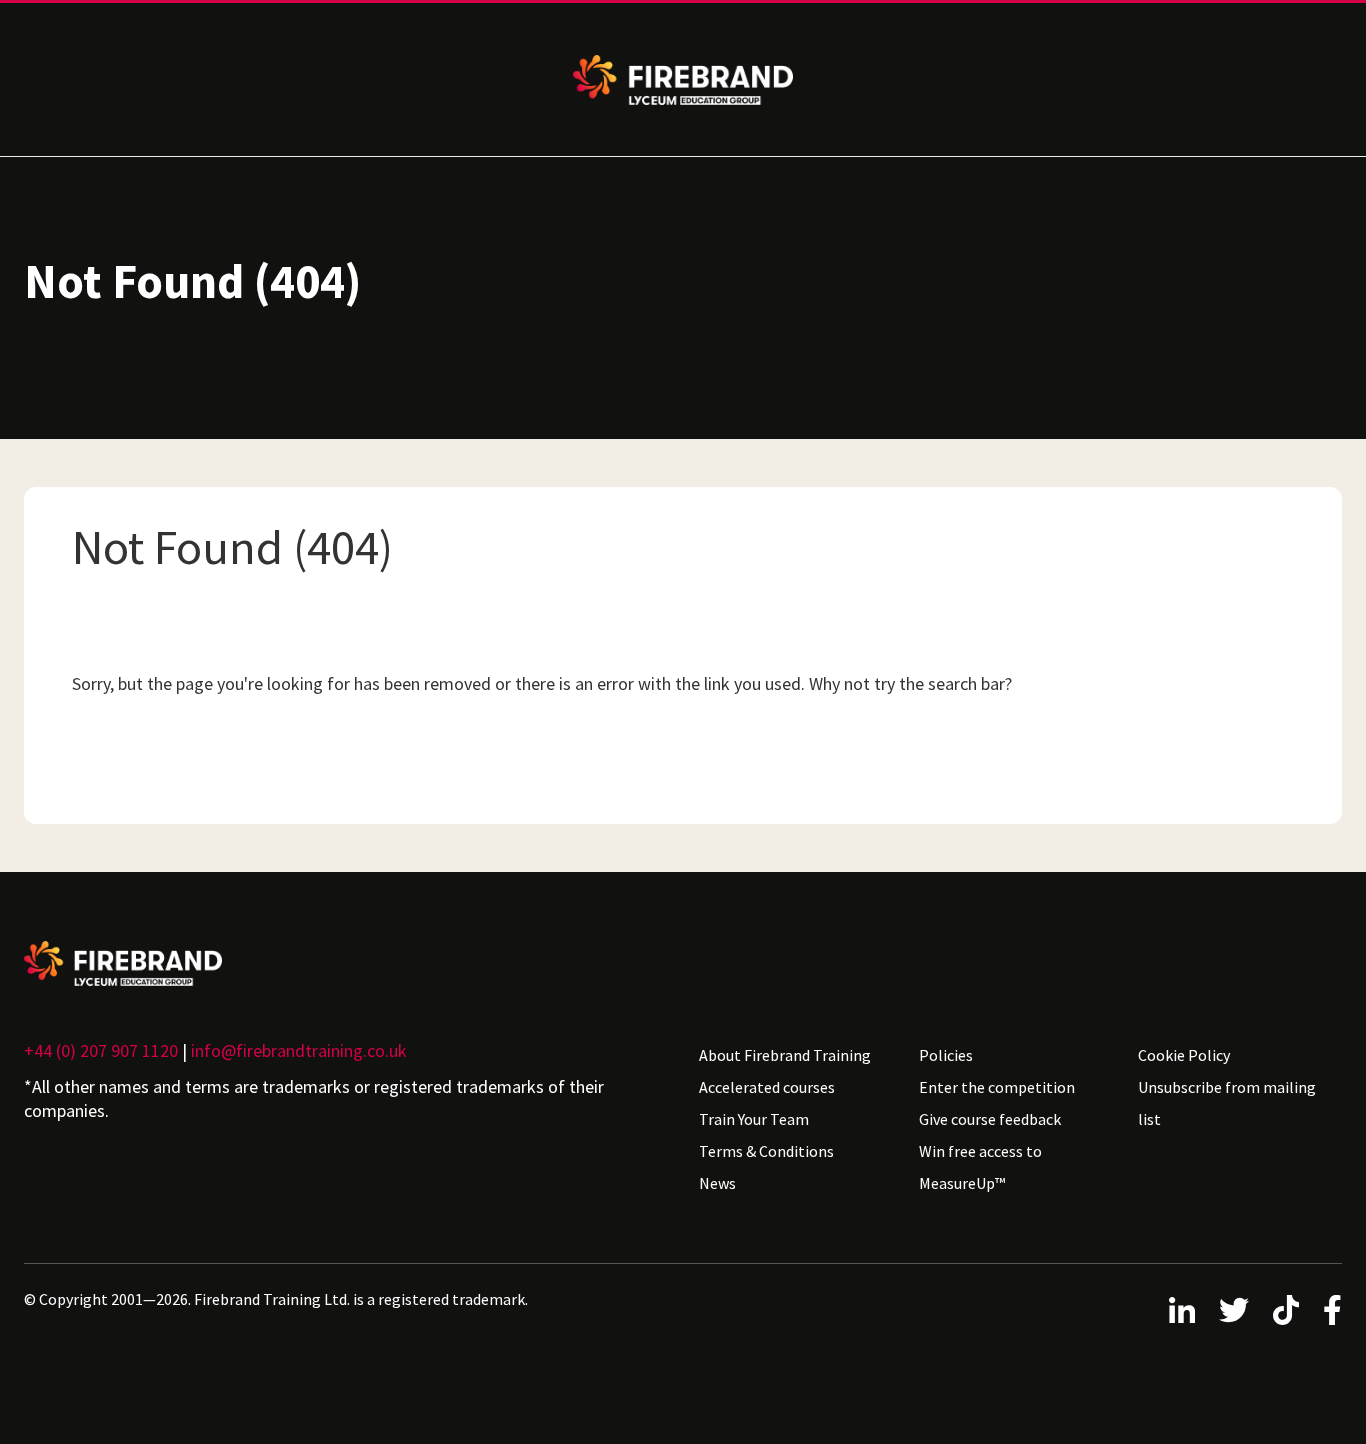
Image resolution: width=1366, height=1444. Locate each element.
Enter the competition (997, 1087)
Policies (946, 1055)
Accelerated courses (767, 1087)
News (717, 1183)
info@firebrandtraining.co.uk (299, 1050)
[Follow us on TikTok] (1286, 1310)
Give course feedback (990, 1119)
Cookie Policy (1184, 1055)
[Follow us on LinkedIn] (1182, 1310)
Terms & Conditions (766, 1151)
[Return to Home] (345, 963)
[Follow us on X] (1234, 1310)
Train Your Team (754, 1119)
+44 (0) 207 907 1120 (101, 1050)
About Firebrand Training (785, 1055)
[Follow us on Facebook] (1332, 1310)
